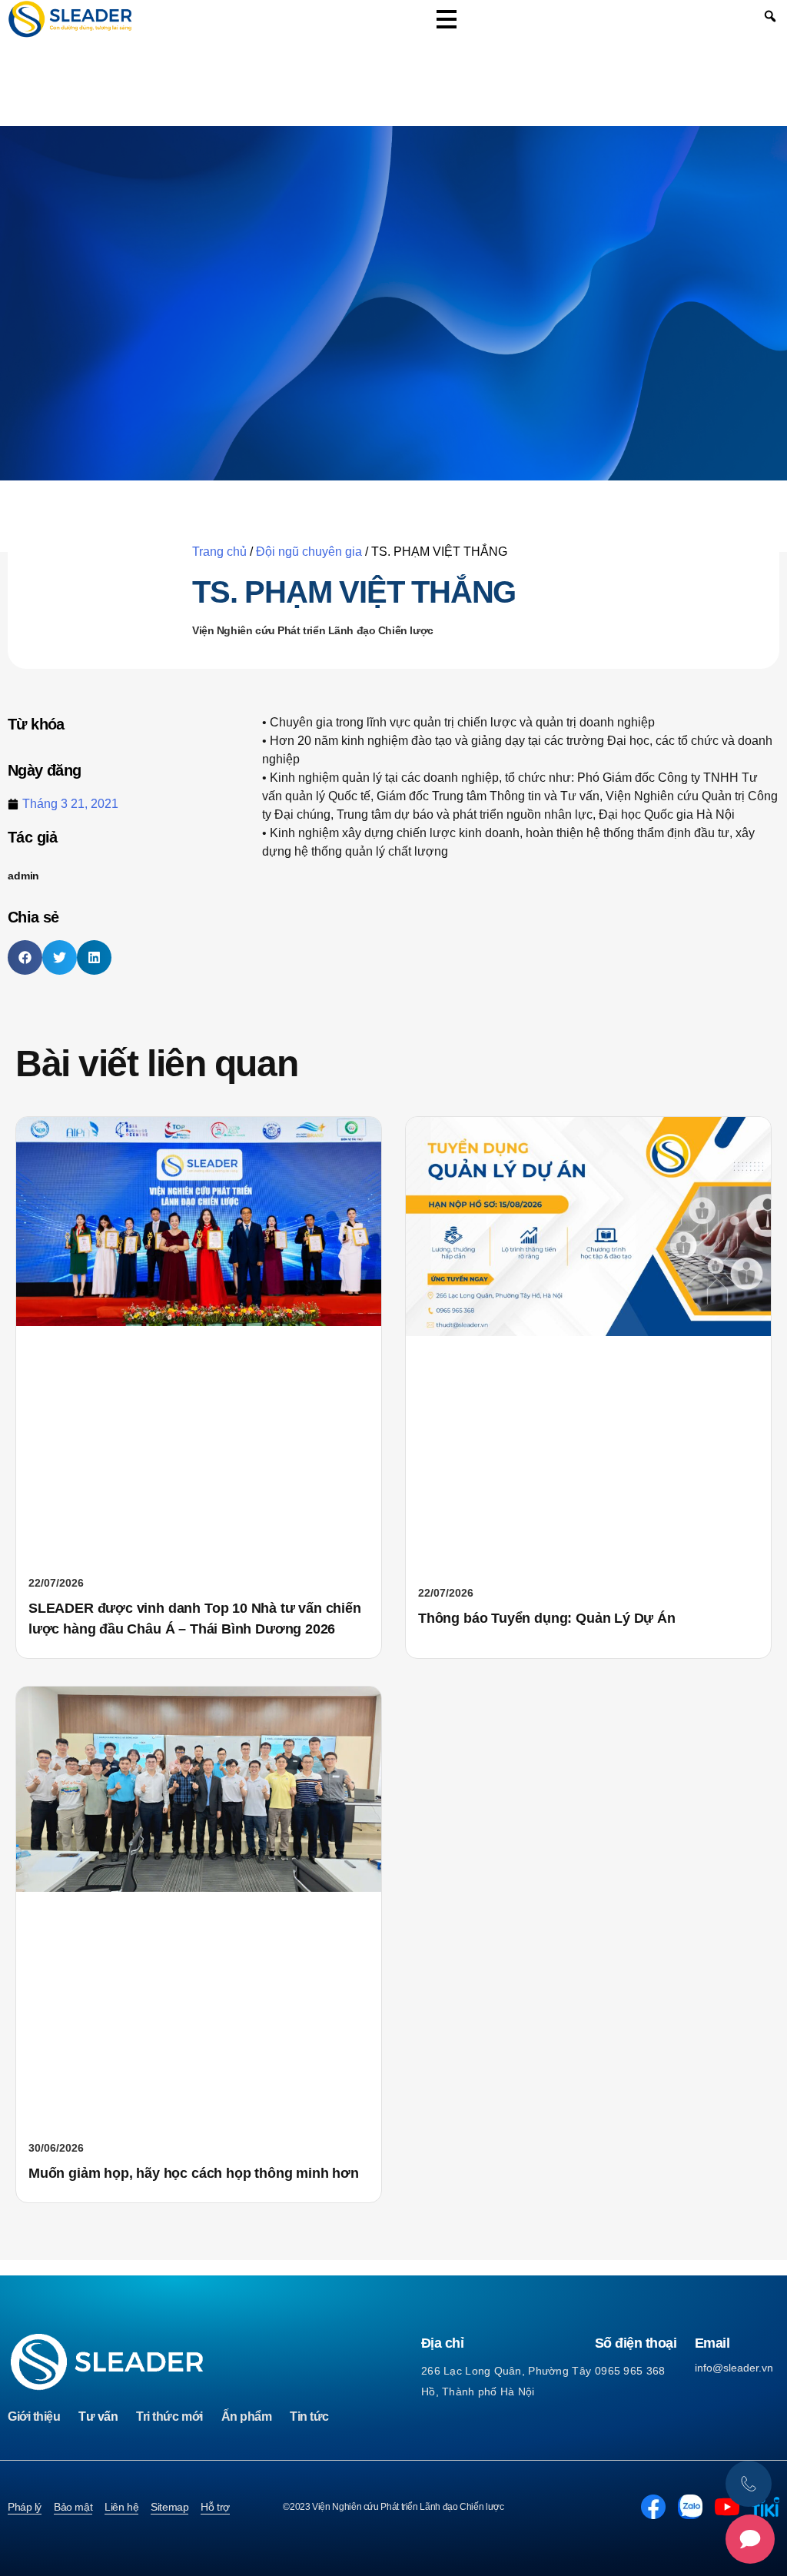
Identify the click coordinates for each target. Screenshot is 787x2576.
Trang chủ (219, 552)
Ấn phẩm (247, 2416)
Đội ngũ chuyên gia (309, 552)
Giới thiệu (34, 2416)
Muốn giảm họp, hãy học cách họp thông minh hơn (194, 2173)
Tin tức (309, 2416)
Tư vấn (98, 2416)
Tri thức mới (169, 2416)
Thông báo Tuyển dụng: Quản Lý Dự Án (547, 1618)
